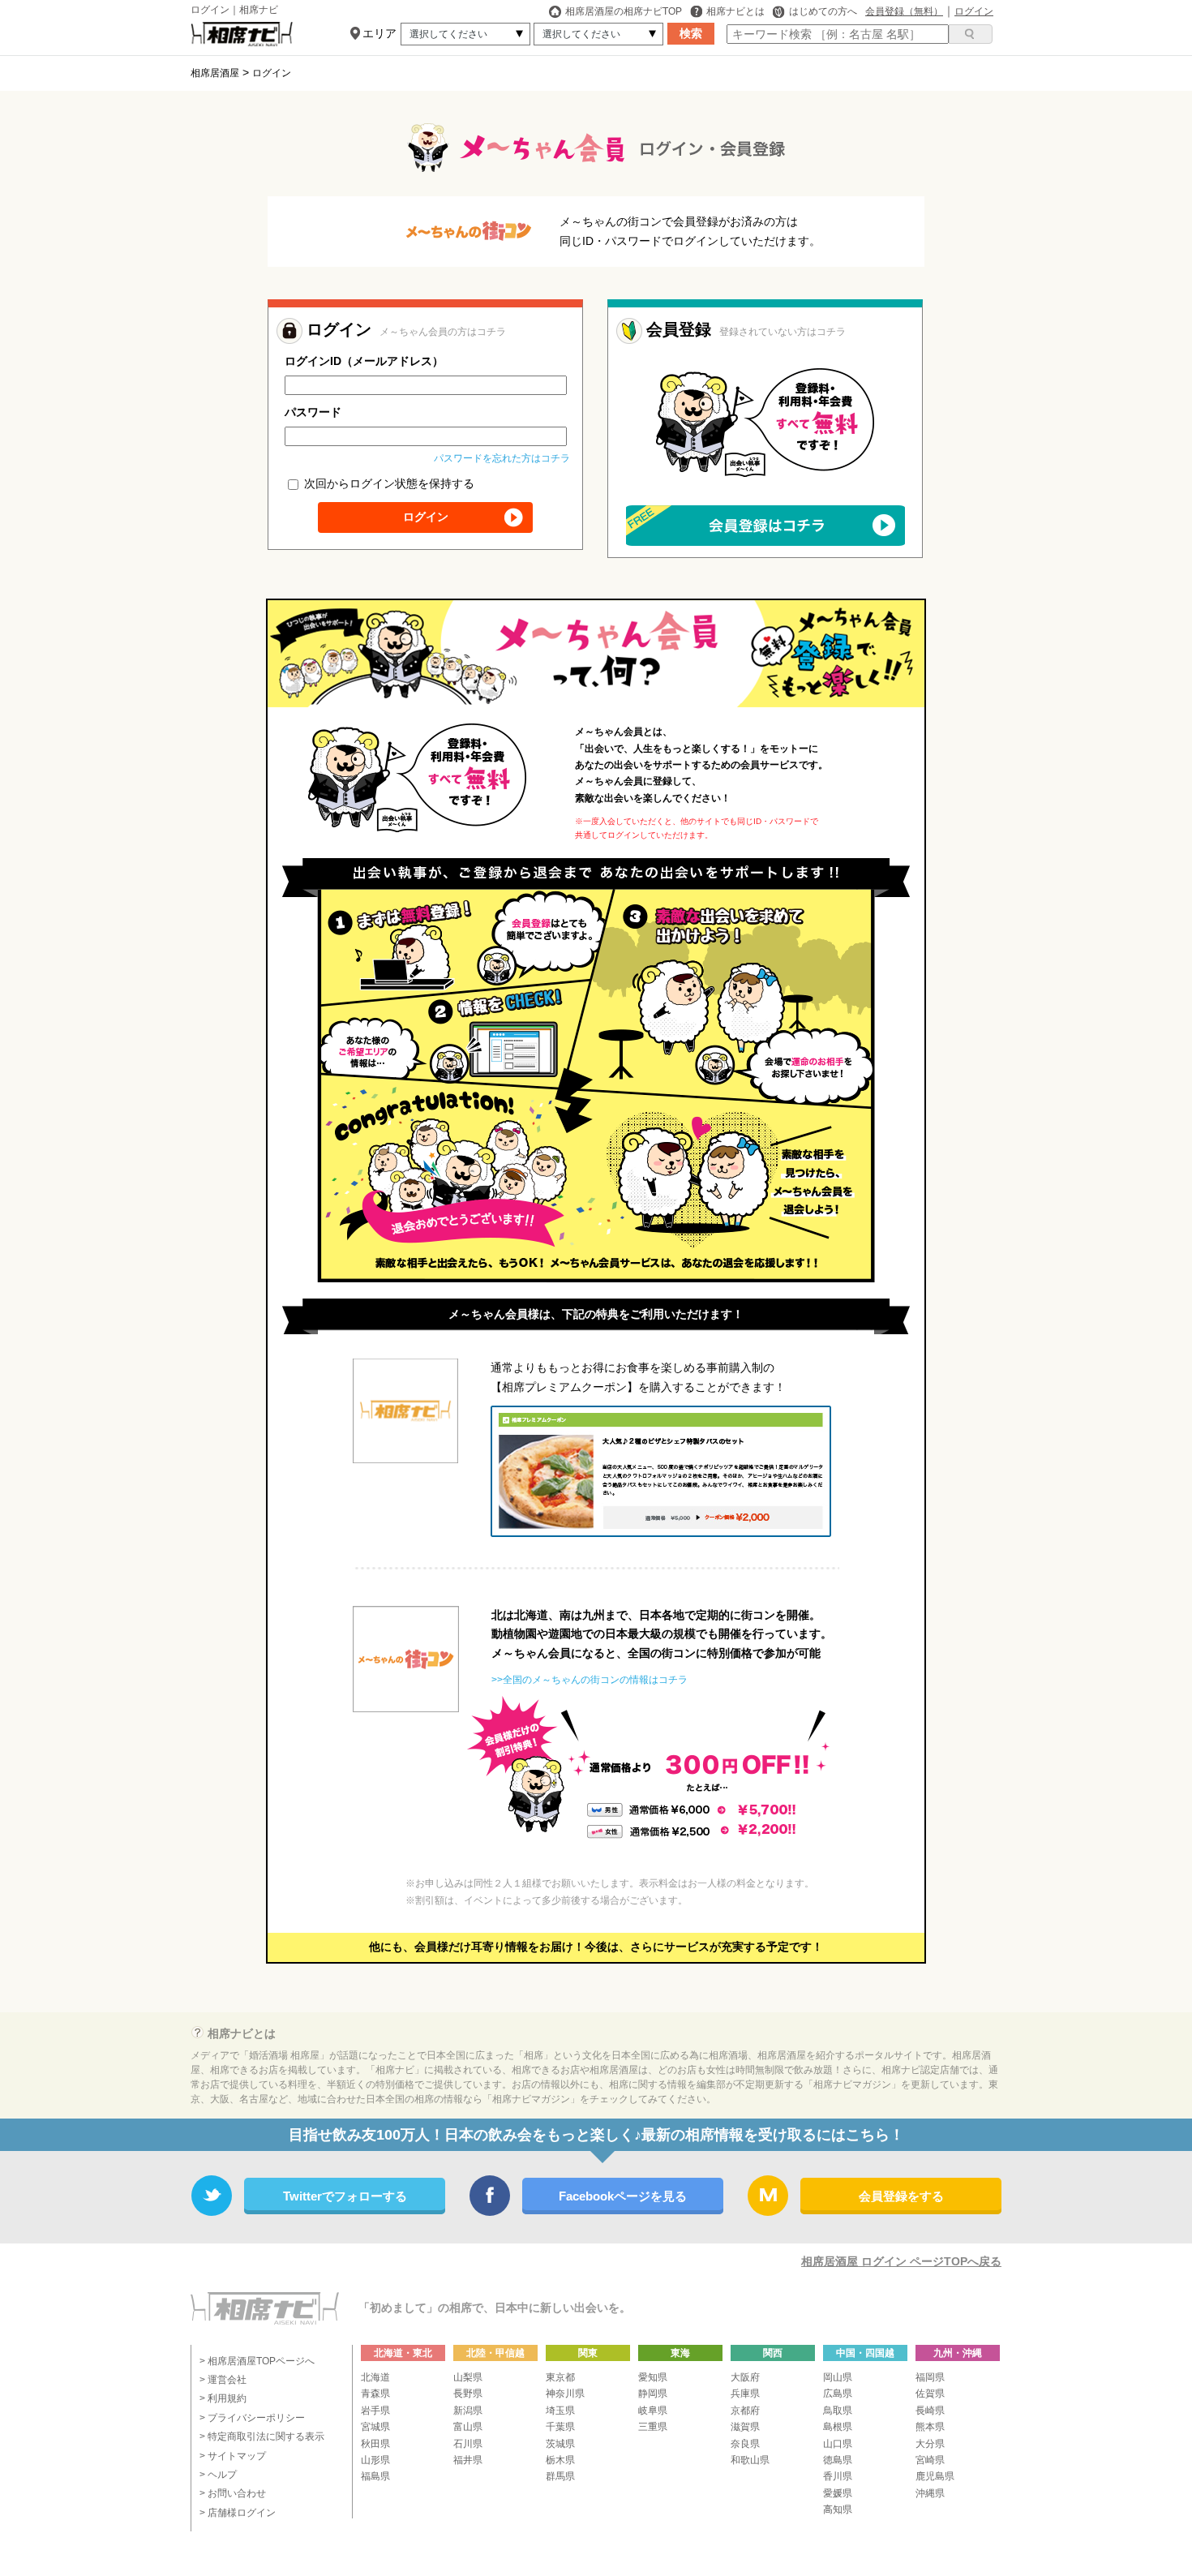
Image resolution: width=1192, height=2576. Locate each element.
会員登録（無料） (904, 11)
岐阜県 (653, 2411)
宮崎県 (930, 2460)
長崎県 (930, 2411)
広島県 (838, 2394)
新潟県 (468, 2411)
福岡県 (930, 2377)
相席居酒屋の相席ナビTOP (624, 11)
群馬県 (560, 2476)
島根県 (838, 2427)
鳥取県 (838, 2411)
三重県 (653, 2427)
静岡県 (653, 2394)
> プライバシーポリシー (252, 2418)
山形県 (375, 2460)
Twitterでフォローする (345, 2196)
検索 (691, 33)
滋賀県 (745, 2427)
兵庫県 (745, 2394)
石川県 (468, 2444)
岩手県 (375, 2411)
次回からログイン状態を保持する (388, 483)
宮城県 (375, 2427)
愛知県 (653, 2377)
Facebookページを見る (623, 2196)
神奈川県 (565, 2394)
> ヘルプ (218, 2475)
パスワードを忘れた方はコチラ (502, 458)
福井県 (468, 2460)
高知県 (838, 2509)
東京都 (560, 2377)
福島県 (375, 2476)
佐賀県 (930, 2394)
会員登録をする (901, 2196)
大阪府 (745, 2377)
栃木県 (560, 2460)
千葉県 (560, 2427)
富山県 (468, 2427)
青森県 (375, 2394)
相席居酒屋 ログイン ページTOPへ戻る (901, 2261)
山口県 (838, 2444)
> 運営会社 (223, 2380)
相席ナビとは (735, 11)
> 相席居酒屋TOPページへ (257, 2361)
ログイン (974, 11)
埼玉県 (560, 2411)
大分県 (930, 2444)
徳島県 (838, 2460)
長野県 (468, 2394)
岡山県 (838, 2377)
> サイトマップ (233, 2456)
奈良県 (745, 2444)
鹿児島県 (935, 2476)
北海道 (375, 2377)
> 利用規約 (223, 2398)
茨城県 (560, 2444)
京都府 (745, 2411)
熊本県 (930, 2427)
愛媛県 (838, 2493)
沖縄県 (930, 2493)
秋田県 (375, 2444)
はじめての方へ (823, 11)
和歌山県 (750, 2460)
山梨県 (468, 2377)
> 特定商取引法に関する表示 (262, 2436)
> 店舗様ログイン (238, 2513)
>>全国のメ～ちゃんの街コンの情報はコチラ (590, 1680)
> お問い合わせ (233, 2493)
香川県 (838, 2476)
